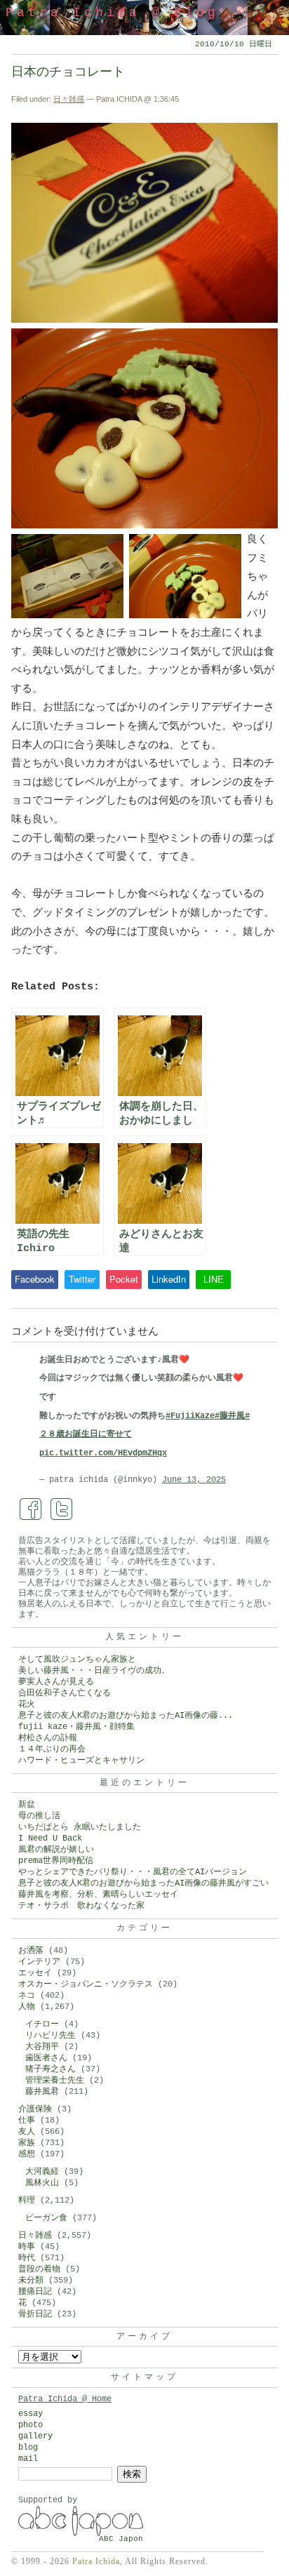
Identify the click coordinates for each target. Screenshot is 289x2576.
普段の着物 (39, 2269)
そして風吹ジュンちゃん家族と (77, 1660)
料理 (27, 2201)
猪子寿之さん (51, 2069)
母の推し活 (39, 1816)
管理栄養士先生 (55, 2081)
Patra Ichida (96, 2561)
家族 (27, 2143)
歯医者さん (46, 2058)
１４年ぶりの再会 (52, 1749)
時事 (27, 2247)
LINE (214, 1279)
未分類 (31, 2281)
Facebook (35, 1279)
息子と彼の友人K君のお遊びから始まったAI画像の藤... (126, 1716)
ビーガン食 (46, 2218)
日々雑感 (69, 99)
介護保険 (35, 2109)
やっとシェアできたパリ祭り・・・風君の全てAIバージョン (133, 1872)
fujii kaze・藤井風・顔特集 (76, 1727)
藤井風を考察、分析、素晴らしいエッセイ (98, 1895)
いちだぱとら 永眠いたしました (80, 1827)
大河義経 (42, 2172)
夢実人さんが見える (56, 1682)
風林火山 (42, 2183)
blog (28, 2448)
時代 (27, 2258)
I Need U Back (50, 1838)
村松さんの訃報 (48, 1738)
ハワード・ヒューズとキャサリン (81, 1761)
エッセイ (35, 1973)
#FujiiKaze (190, 1416)
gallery (35, 2436)
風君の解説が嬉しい (56, 1850)
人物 (27, 2007)
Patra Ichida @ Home (65, 2399)
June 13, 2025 (194, 1480)
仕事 (27, 2121)
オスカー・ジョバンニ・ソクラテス (86, 1984)
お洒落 (31, 1951)
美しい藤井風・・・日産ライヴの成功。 (94, 1671)
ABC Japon (121, 2539)
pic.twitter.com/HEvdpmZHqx (103, 1453)
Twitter (82, 1279)
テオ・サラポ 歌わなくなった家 (81, 1906)
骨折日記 (35, 2314)
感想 (27, 2154)
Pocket (124, 1279)
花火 (27, 1704)
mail (28, 2459)
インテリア (39, 1962)
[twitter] (62, 1509)
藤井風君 (42, 2092)
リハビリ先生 (51, 2036)
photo (31, 2425)
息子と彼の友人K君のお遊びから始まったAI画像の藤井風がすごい (143, 1883)
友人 (27, 2132)
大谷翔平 (42, 2047)
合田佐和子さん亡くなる (65, 1693)
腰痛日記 (35, 2292)
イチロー (42, 2024)
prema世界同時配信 (56, 1861)
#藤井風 (230, 1416)
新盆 (27, 1805)
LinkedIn (169, 1279)
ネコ (27, 1996)
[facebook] (31, 1509)
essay (31, 2414)
